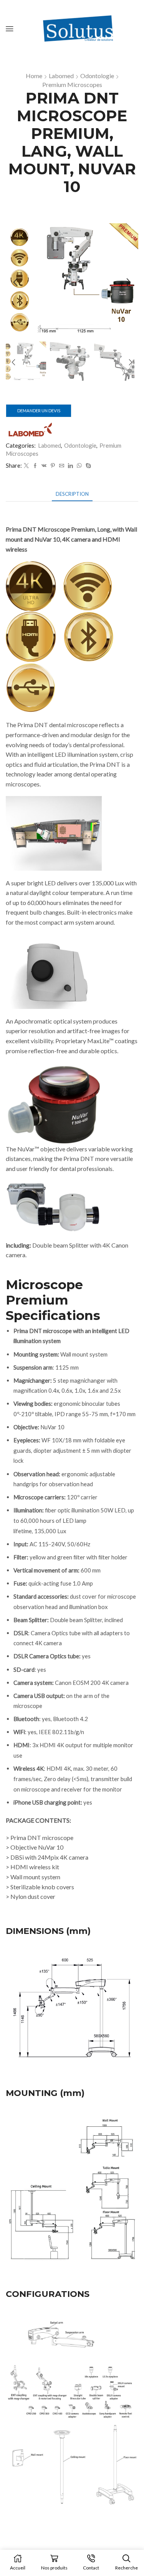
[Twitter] (26, 466)
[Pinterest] (53, 466)
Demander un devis (39, 411)
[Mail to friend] (62, 466)
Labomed (61, 76)
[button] (15, 283)
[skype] (87, 466)
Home (34, 76)
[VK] (44, 466)
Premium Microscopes (72, 84)
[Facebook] (35, 466)
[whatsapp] (79, 466)
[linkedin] (70, 466)
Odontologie (97, 76)
